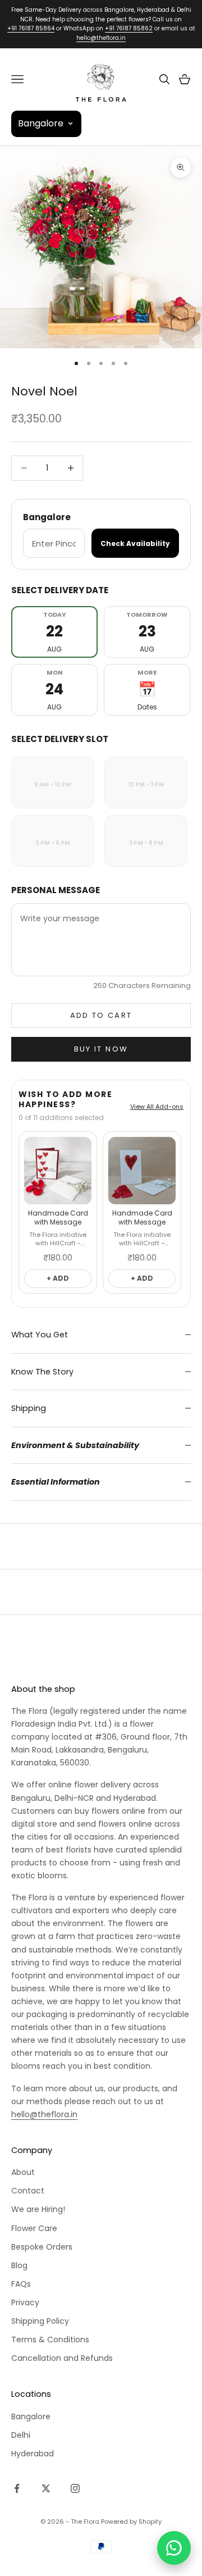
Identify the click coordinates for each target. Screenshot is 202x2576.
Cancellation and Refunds (62, 2358)
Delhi (21, 2435)
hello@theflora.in (101, 38)
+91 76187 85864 (31, 28)
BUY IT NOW (101, 1049)
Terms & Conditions (50, 2340)
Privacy (25, 2302)
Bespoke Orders (42, 2247)
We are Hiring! (38, 2209)
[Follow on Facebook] (17, 2488)
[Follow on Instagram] (75, 2488)
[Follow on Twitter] (46, 2488)
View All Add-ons (157, 1107)
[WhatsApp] (174, 2548)
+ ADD (58, 1278)
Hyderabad (33, 2454)
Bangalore (31, 2416)
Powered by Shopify (131, 2522)
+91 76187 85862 (129, 28)
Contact (28, 2191)
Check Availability (135, 543)
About (23, 2172)
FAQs (21, 2284)
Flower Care (34, 2228)
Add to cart (101, 1015)
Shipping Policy (40, 2321)
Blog (19, 2265)
